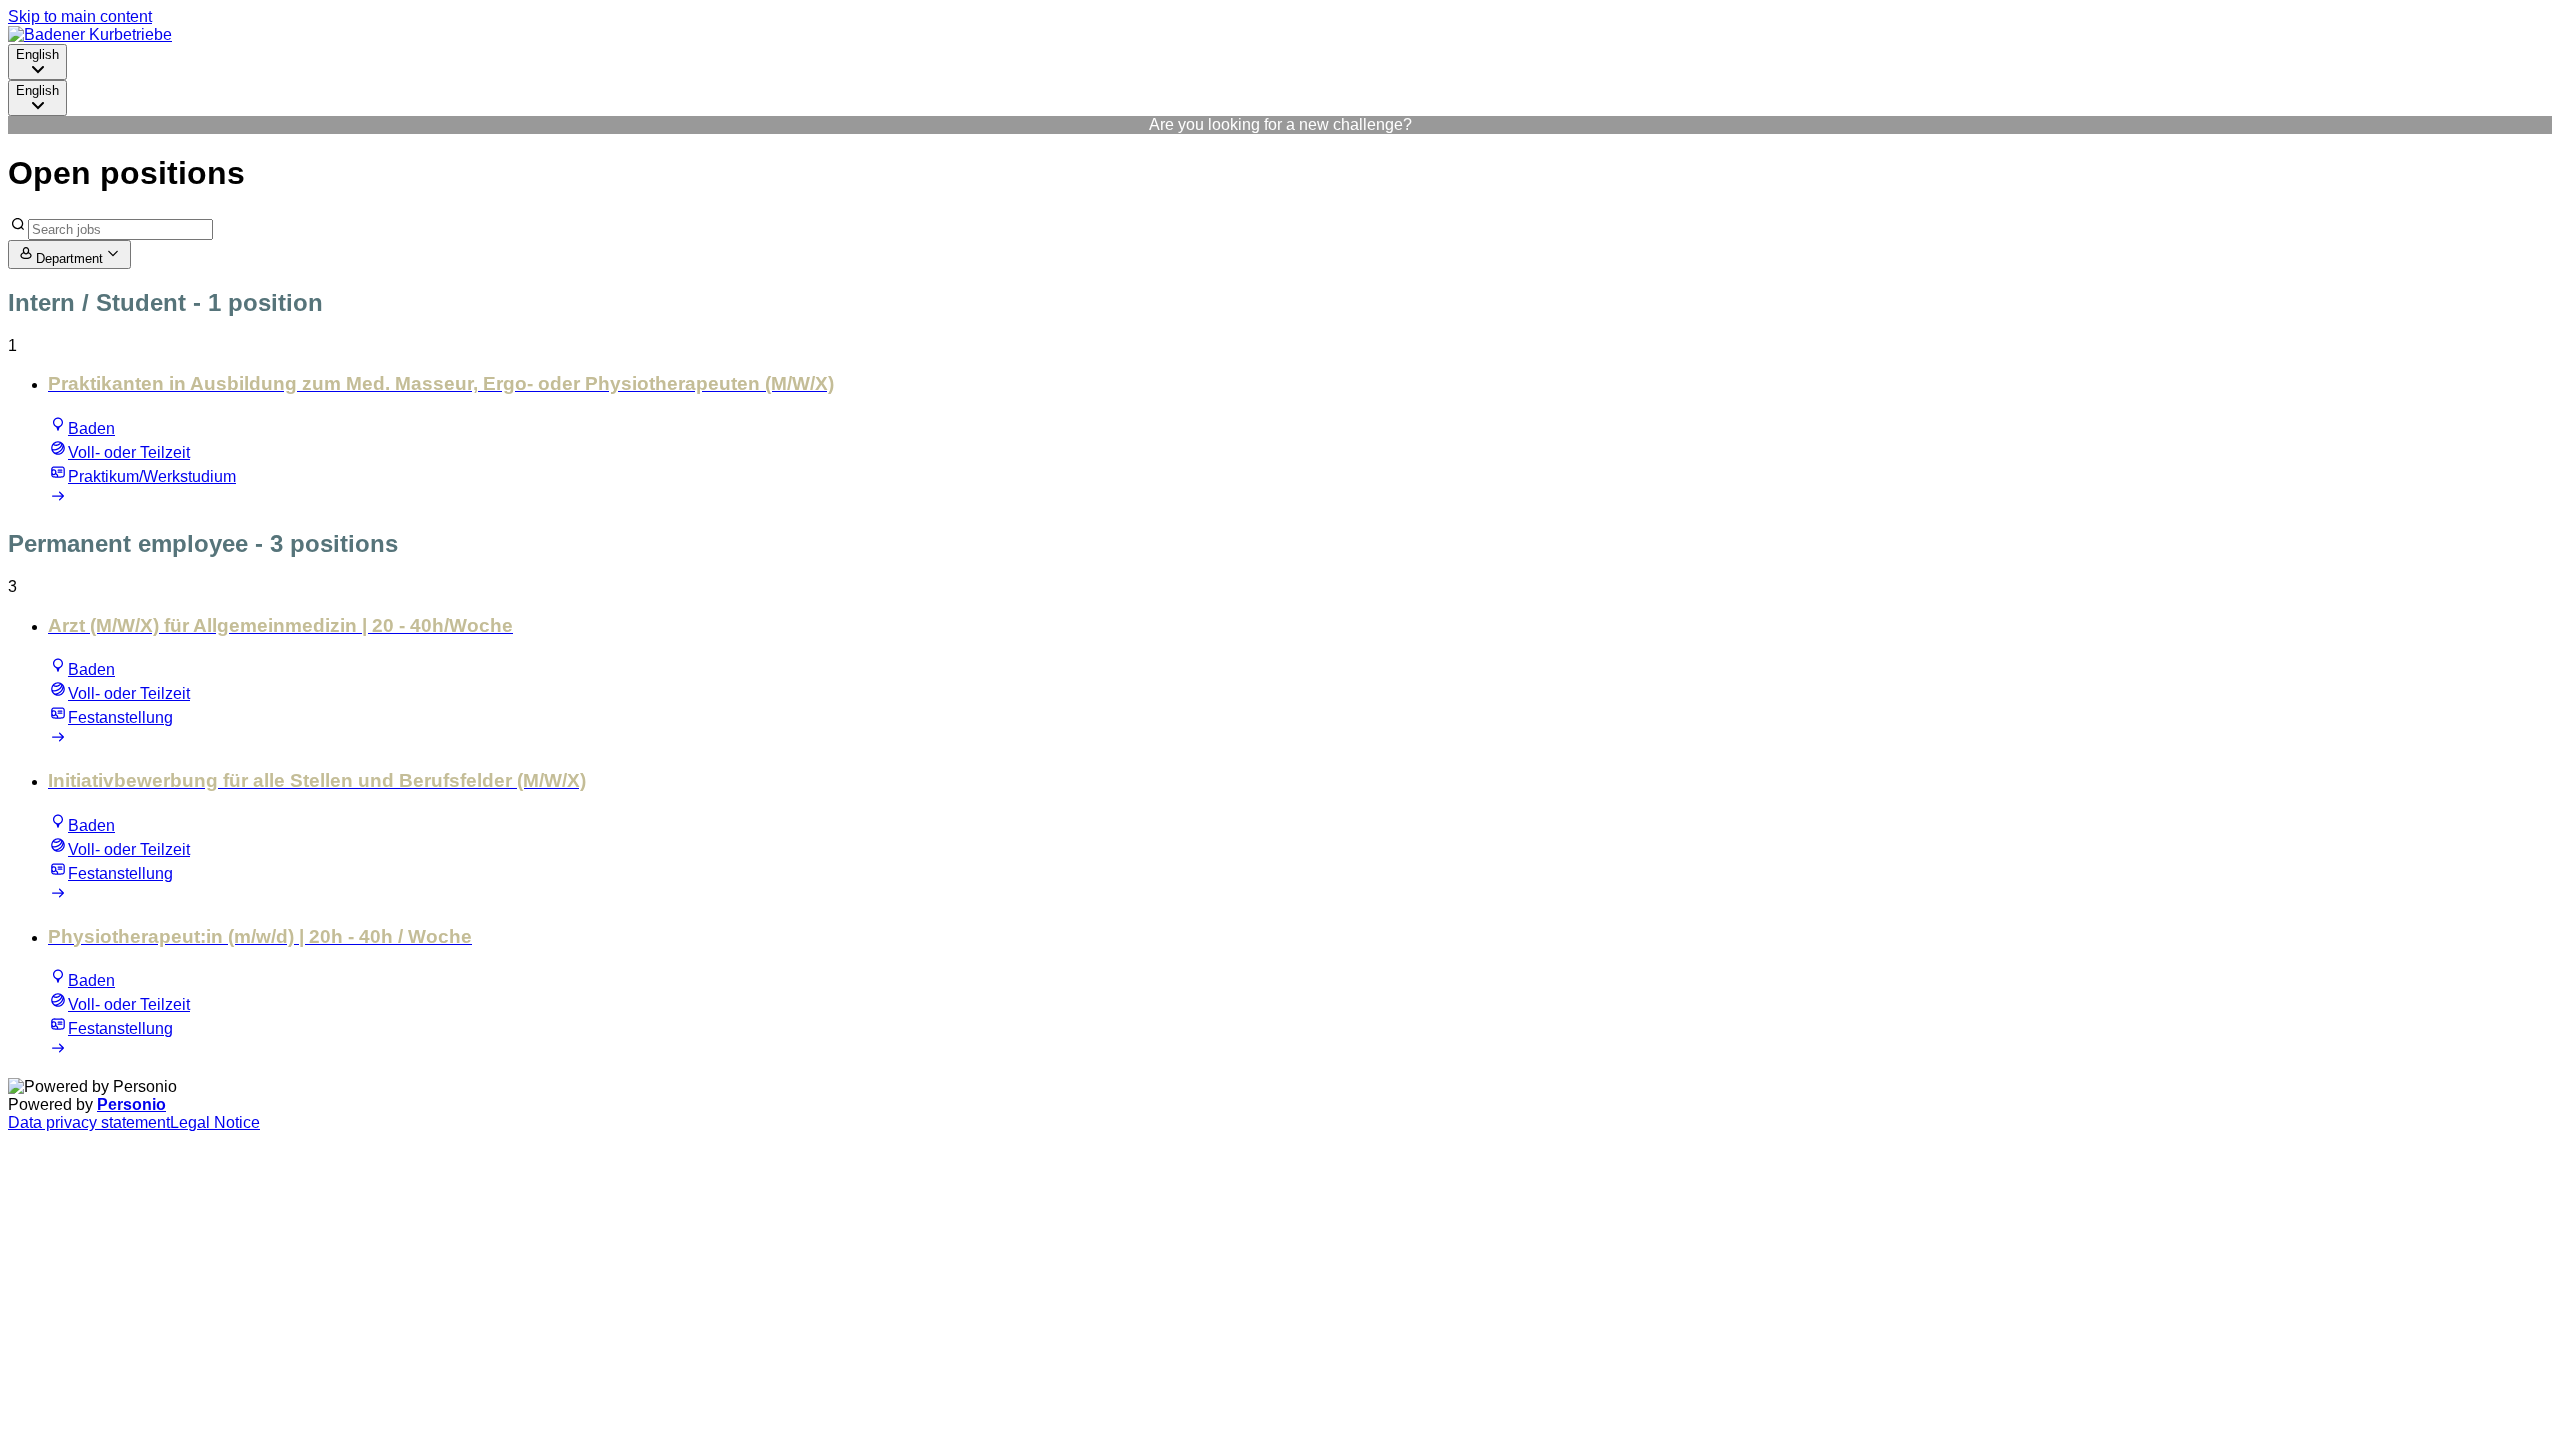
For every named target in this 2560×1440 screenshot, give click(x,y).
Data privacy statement (89, 1122)
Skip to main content (80, 16)
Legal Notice (215, 1122)
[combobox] (37, 62)
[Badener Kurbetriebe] (90, 34)
